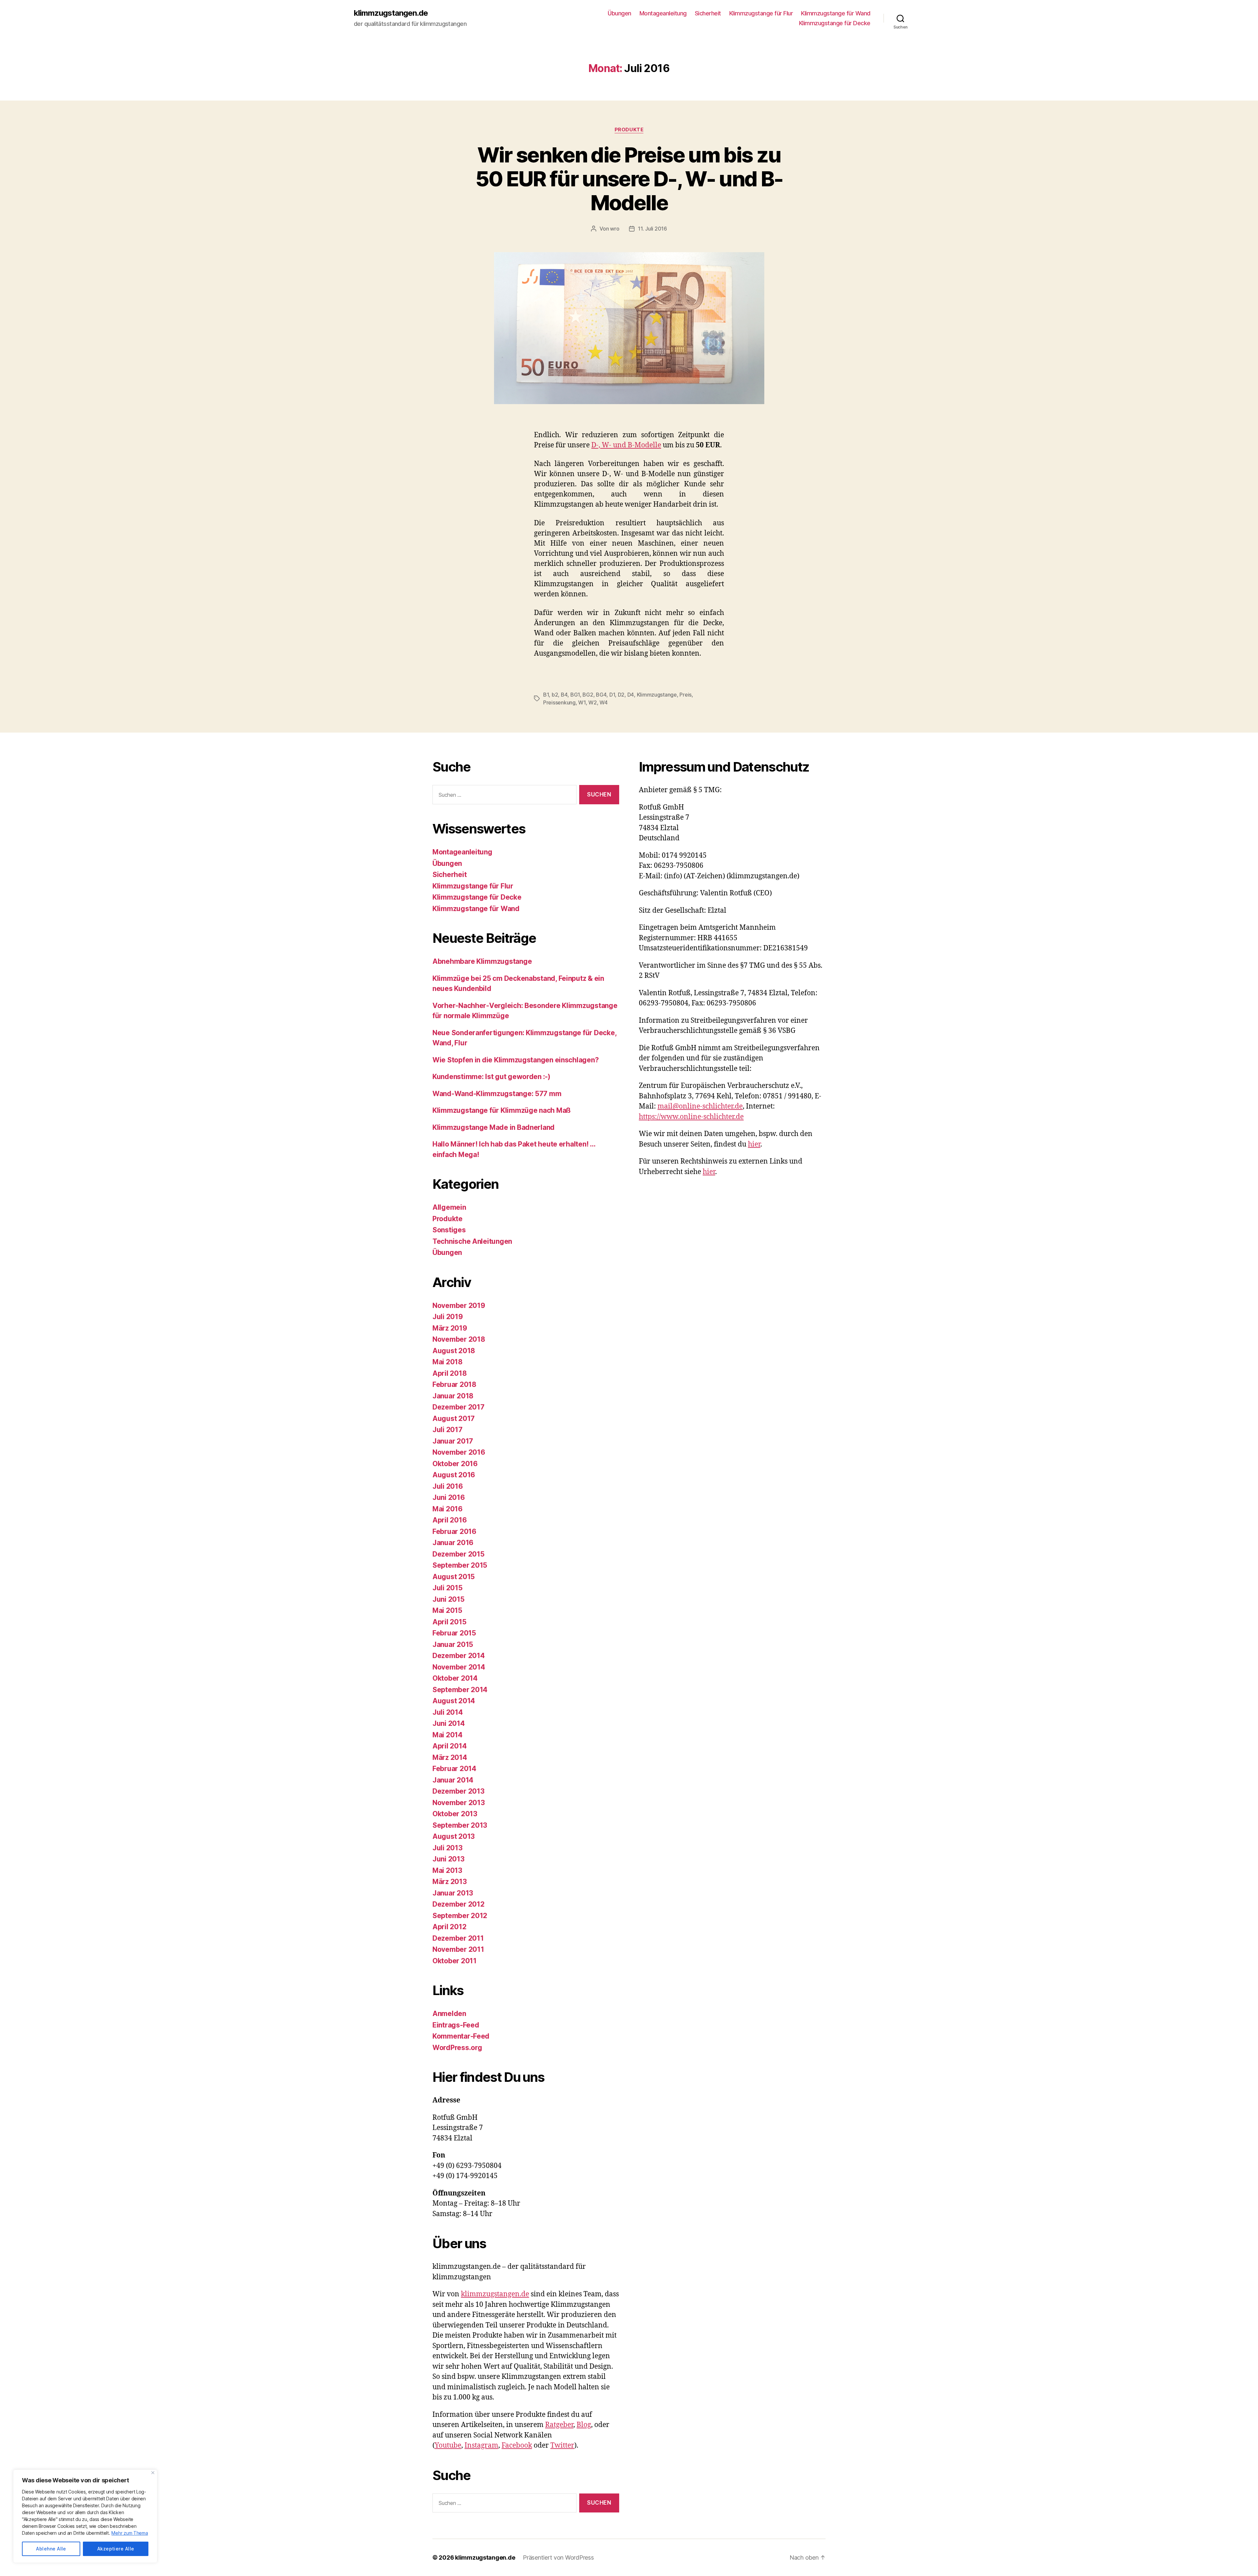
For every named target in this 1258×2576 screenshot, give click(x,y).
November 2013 (459, 1803)
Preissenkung (559, 702)
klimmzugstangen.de (391, 13)
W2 (592, 702)
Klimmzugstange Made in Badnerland (494, 1127)
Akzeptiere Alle (116, 2549)
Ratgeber (559, 2425)
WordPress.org (457, 2048)
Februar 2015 (454, 1633)
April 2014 (449, 1746)
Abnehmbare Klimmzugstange (482, 961)
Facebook (517, 2445)
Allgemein (449, 1207)
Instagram (481, 2445)
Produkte (629, 130)
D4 (631, 695)
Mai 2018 (448, 1362)
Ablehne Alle (51, 2549)
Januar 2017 (453, 1441)
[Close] (153, 2473)
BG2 (588, 695)
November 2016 (459, 1452)
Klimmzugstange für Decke (835, 23)
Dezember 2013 (458, 1791)
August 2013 (454, 1836)
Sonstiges (449, 1230)
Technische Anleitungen (472, 1241)
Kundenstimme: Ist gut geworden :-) (491, 1077)
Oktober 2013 (455, 1814)
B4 (564, 695)
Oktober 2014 (455, 1678)
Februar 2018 (454, 1384)
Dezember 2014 (459, 1656)
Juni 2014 (449, 1723)
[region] (85, 2516)
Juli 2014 (448, 1712)
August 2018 (454, 1351)
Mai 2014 (448, 1735)
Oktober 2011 (455, 1961)
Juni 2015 (448, 1599)
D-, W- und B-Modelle (626, 445)
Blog (584, 2425)
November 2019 (459, 1306)
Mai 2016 (448, 1509)
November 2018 (459, 1339)
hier (754, 1144)
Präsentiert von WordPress (558, 2557)
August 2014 (454, 1701)
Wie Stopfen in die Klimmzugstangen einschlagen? (515, 1060)
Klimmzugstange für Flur (761, 13)
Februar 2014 (454, 1769)
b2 (555, 695)
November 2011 (458, 1949)
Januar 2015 (453, 1644)
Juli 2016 (448, 1486)
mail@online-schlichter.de (700, 1106)
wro (615, 229)
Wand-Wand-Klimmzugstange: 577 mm (497, 1094)
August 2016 (454, 1475)
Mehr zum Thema (130, 2533)
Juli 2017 (448, 1430)
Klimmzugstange (657, 695)
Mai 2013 (447, 1870)
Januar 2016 (453, 1543)
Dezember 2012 (458, 1904)
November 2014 (459, 1667)
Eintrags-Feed (456, 2025)
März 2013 (450, 1882)
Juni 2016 (449, 1497)
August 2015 (454, 1577)
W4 (603, 702)
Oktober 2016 (455, 1464)
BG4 (601, 695)
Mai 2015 (447, 1610)
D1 (612, 695)
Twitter (562, 2445)
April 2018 (449, 1373)
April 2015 (449, 1622)
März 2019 (450, 1328)
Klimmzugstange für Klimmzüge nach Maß (502, 1110)
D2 (621, 695)
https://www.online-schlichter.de (691, 1117)
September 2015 (460, 1565)
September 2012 (460, 1916)
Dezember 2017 (458, 1407)
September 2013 (460, 1825)
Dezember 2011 (458, 1938)
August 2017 (454, 1419)
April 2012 (449, 1927)
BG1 (575, 695)
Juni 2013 (448, 1859)
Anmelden (449, 2014)
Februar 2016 (454, 1531)
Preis (686, 695)
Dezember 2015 (458, 1554)
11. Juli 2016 (652, 229)
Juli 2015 (448, 1588)
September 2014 (460, 1690)
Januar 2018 (453, 1396)
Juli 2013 (448, 1848)
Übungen (619, 13)
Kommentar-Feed (461, 2036)
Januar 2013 (453, 1893)
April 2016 (449, 1520)
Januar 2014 (453, 1780)
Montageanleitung (663, 13)
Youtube (448, 2445)
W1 (582, 702)
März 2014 (450, 1757)
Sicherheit (708, 13)
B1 (546, 695)
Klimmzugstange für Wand (836, 13)
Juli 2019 (448, 1317)
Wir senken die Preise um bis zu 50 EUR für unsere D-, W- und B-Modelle (629, 179)
